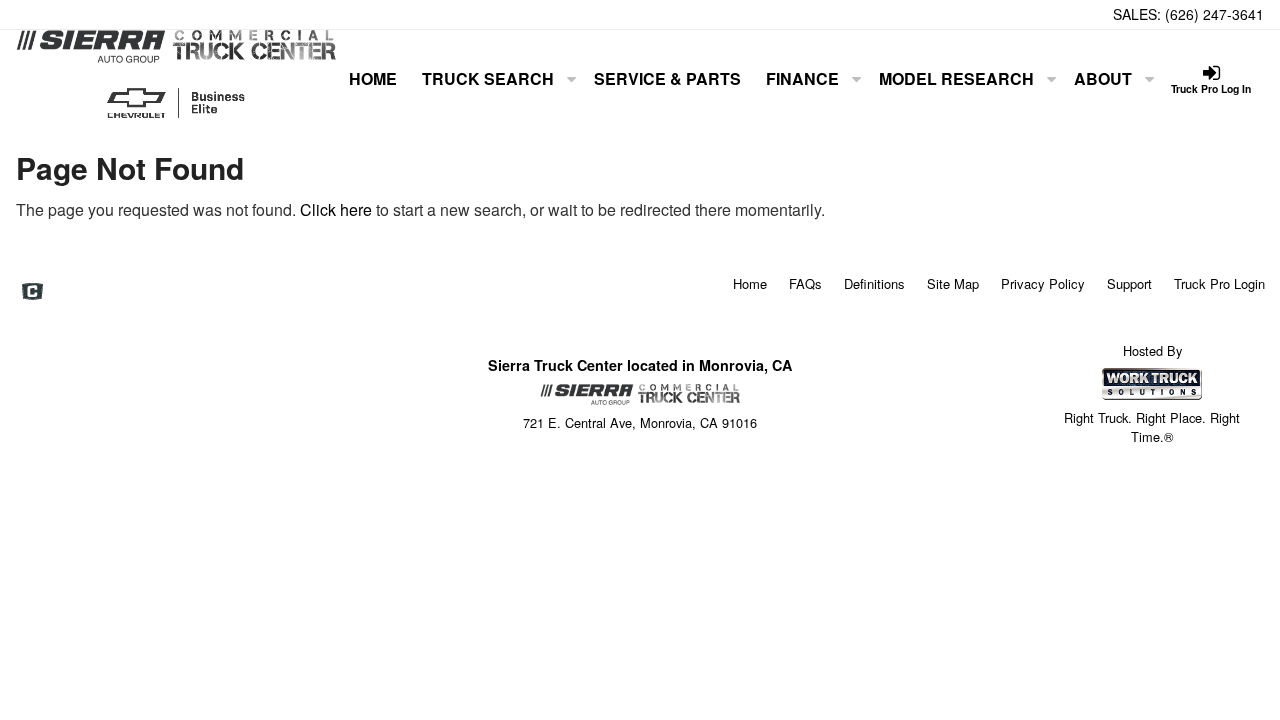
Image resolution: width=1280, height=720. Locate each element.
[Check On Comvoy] (32, 292)
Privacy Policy (1043, 283)
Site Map (953, 283)
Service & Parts (667, 78)
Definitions (874, 283)
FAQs (805, 283)
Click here (336, 209)
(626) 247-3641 (1214, 14)
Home (373, 78)
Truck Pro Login (1219, 283)
